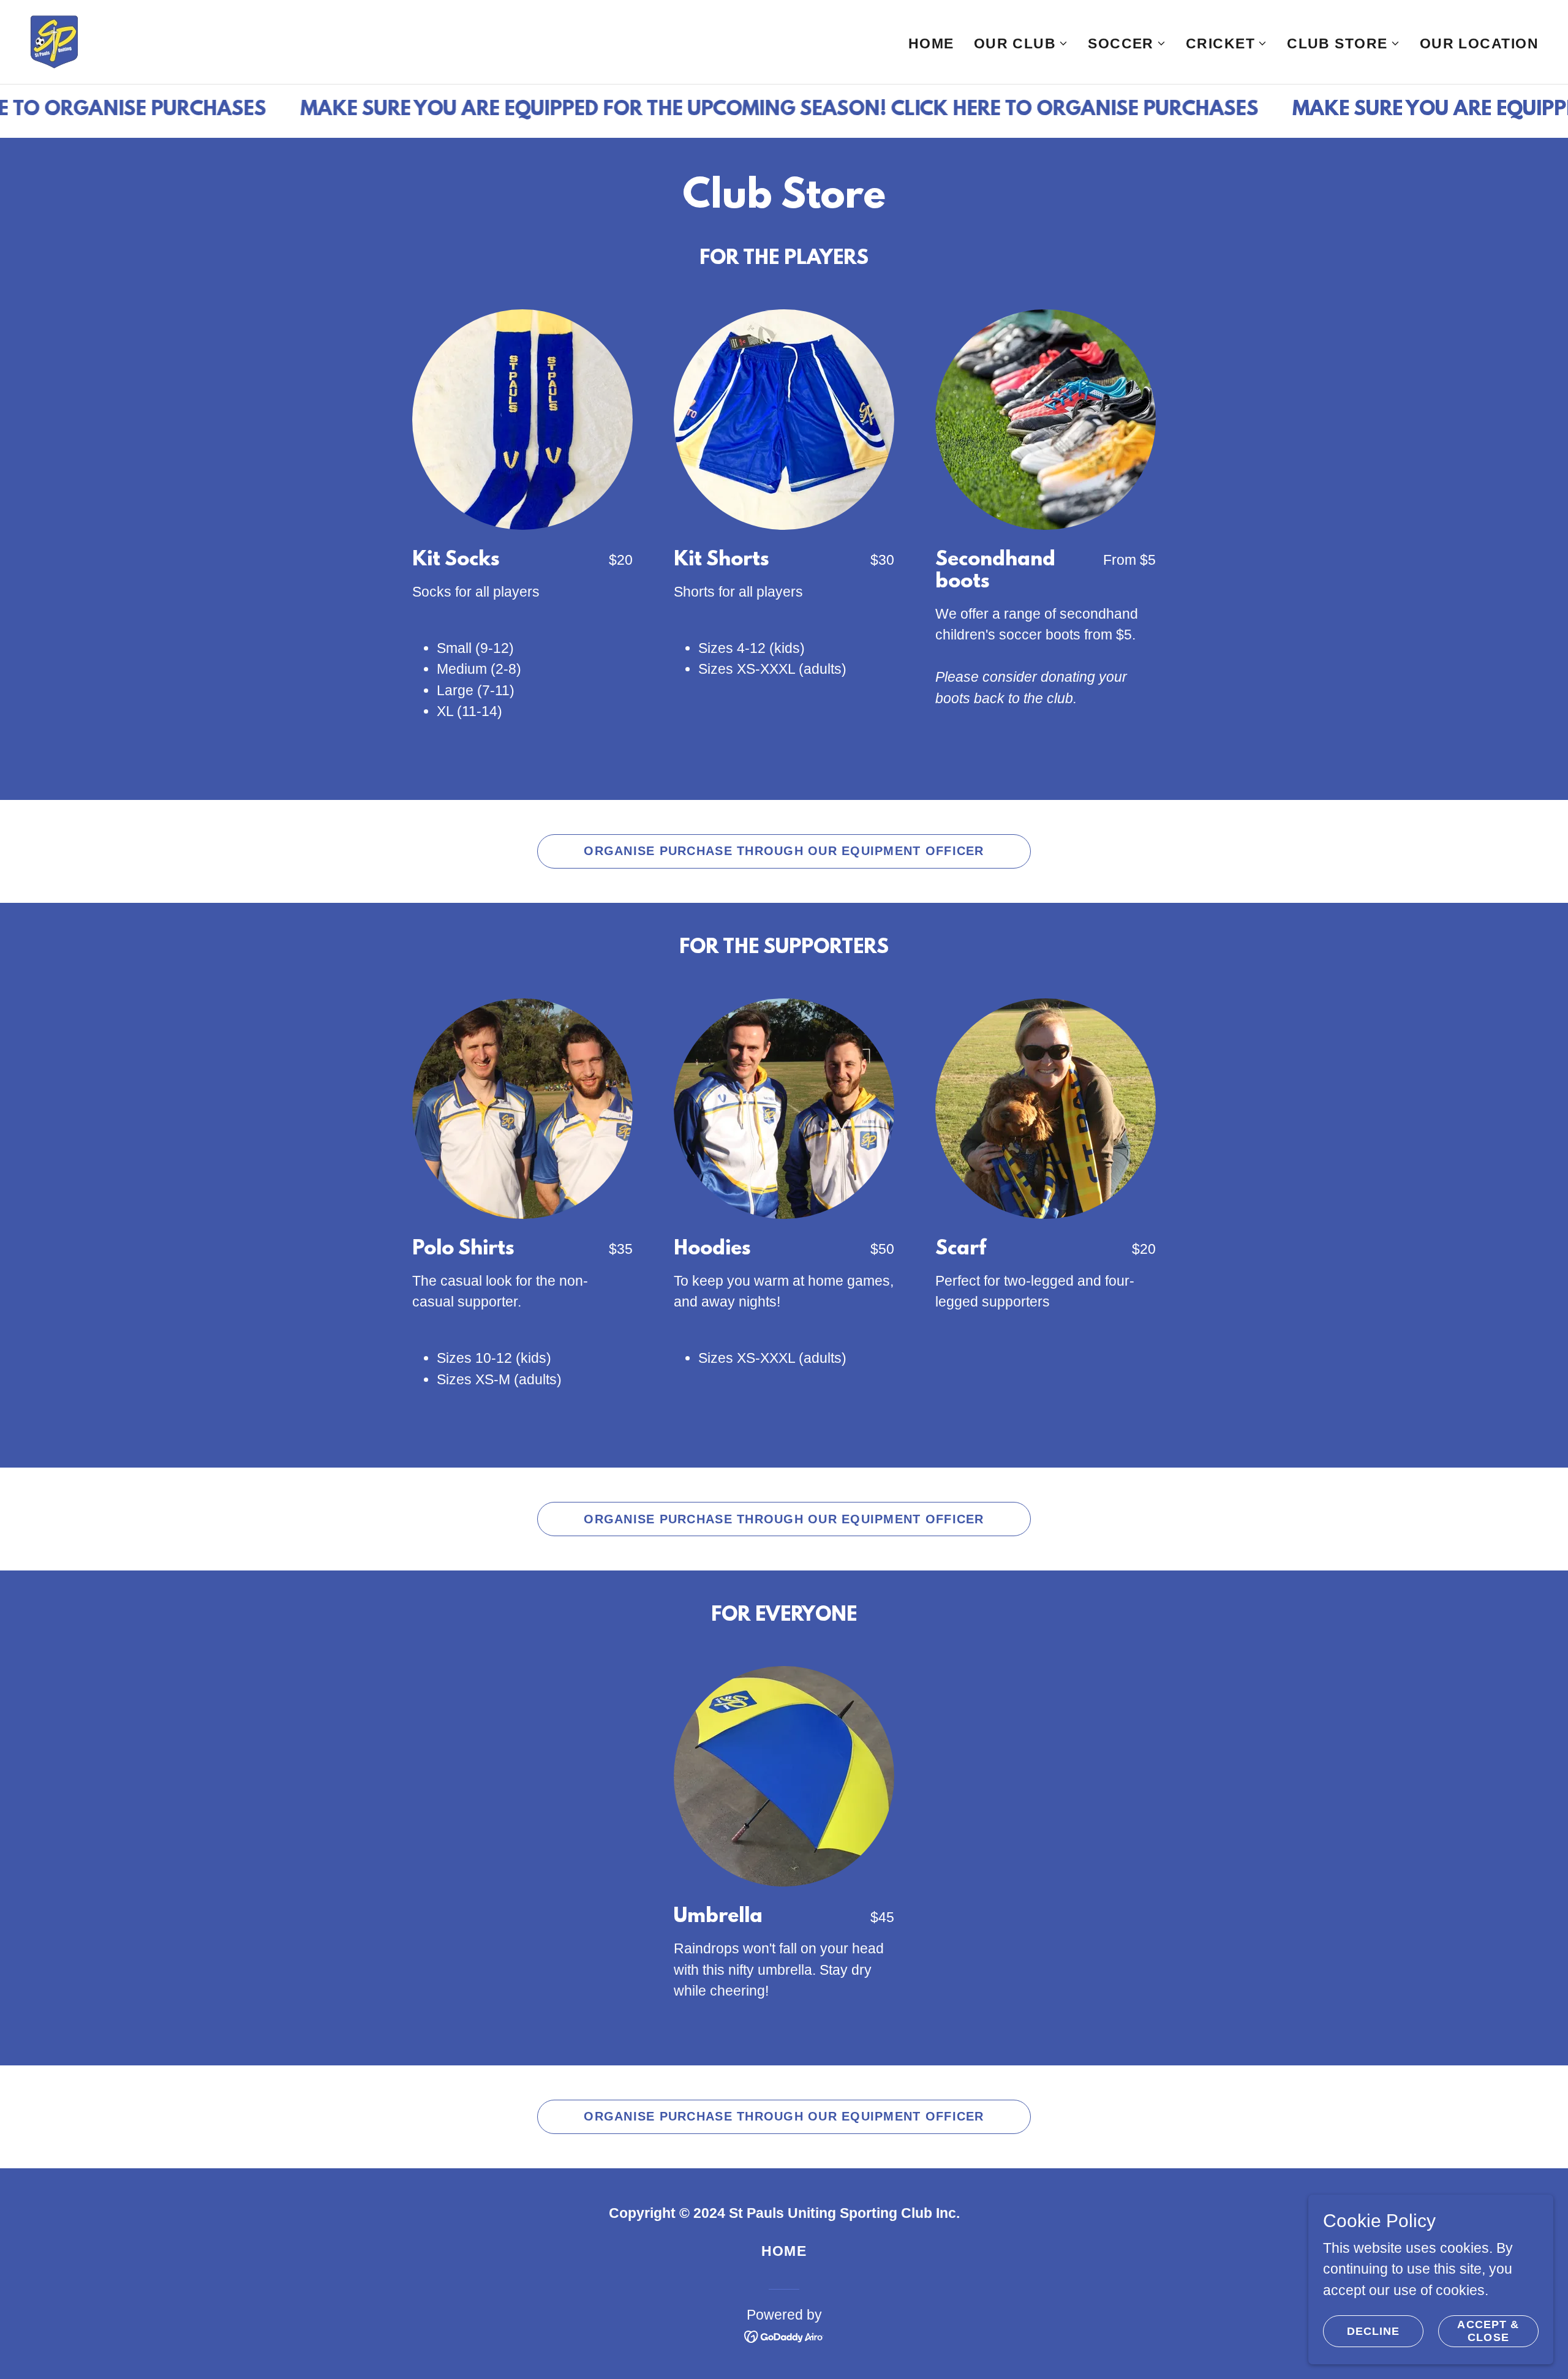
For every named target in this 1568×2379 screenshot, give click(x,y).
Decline (1374, 2331)
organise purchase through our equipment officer (784, 851)
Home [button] (784, 2251)
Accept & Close (1488, 2331)
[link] (54, 41)
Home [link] (931, 43)
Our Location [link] (1479, 43)
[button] (1021, 43)
